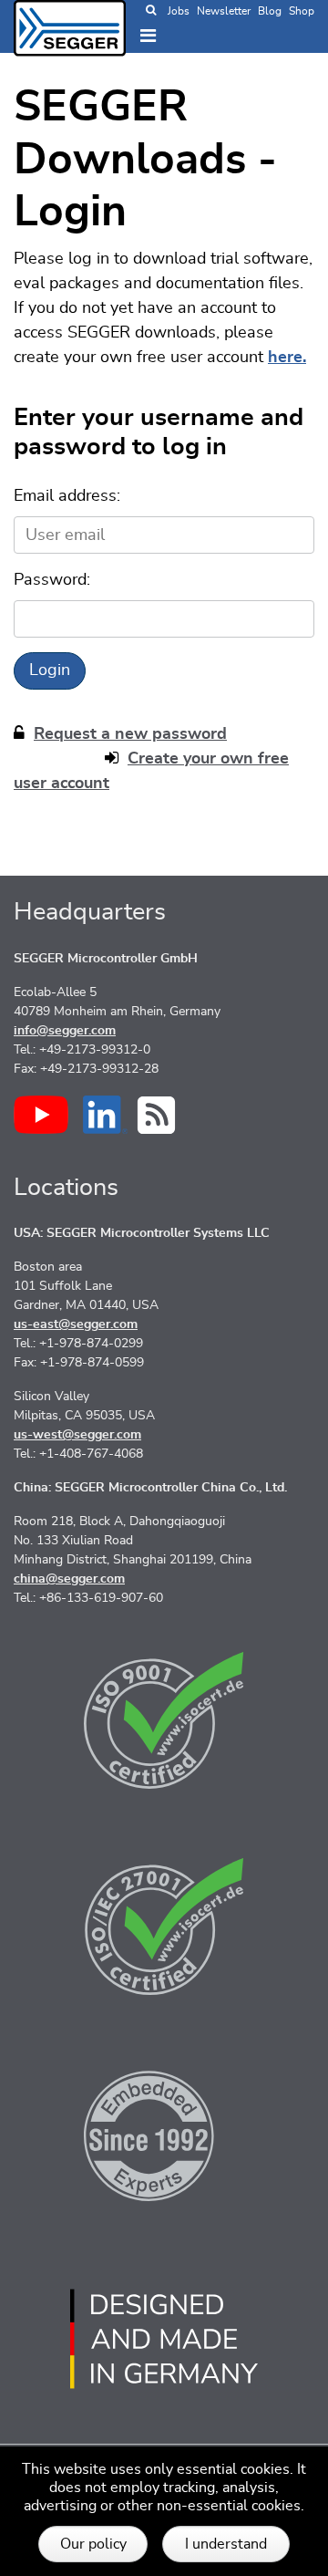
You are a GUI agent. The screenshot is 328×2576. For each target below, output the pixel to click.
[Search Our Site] (151, 11)
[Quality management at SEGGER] (164, 1720)
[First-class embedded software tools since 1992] (164, 2133)
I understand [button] (226, 2544)
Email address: (67, 496)
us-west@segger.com (77, 1435)
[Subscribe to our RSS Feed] (156, 1115)
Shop (302, 11)
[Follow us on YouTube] (41, 1115)
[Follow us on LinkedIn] (105, 1115)
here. (287, 358)
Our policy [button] (93, 2544)
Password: (52, 580)
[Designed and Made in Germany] (164, 2339)
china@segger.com (69, 1579)
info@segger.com (65, 1031)
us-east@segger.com (76, 1324)
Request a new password (130, 734)
